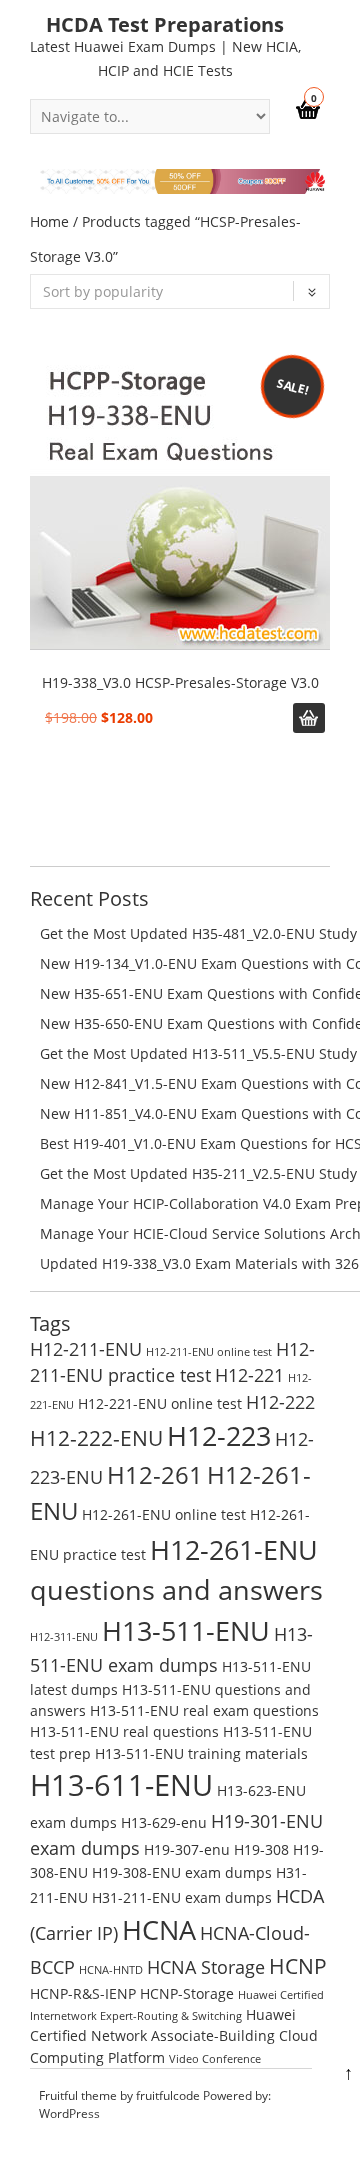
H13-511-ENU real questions (124, 1731)
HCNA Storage (206, 1967)
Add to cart (309, 718)
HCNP (298, 1965)
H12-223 (219, 1435)
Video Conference (215, 2059)
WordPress (69, 2113)
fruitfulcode (168, 2095)
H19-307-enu (187, 1849)
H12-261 (155, 1474)
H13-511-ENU (186, 1630)
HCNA (159, 1929)
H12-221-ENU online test (160, 1403)
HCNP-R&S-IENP (83, 1993)
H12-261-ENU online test (164, 1514)
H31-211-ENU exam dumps (182, 1897)
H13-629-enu (164, 1822)
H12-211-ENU (86, 1349)
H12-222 (280, 1402)
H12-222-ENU (96, 1437)
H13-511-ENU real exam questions (204, 1710)
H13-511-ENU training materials (201, 1753)
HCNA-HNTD (111, 1970)
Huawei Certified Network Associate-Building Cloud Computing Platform (174, 2036)
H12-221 (249, 1375)
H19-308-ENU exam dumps (182, 1872)
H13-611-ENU (121, 1785)
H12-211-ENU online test (209, 1352)
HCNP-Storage (187, 1993)
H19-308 (261, 1849)
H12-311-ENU (64, 1637)
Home (49, 221)
